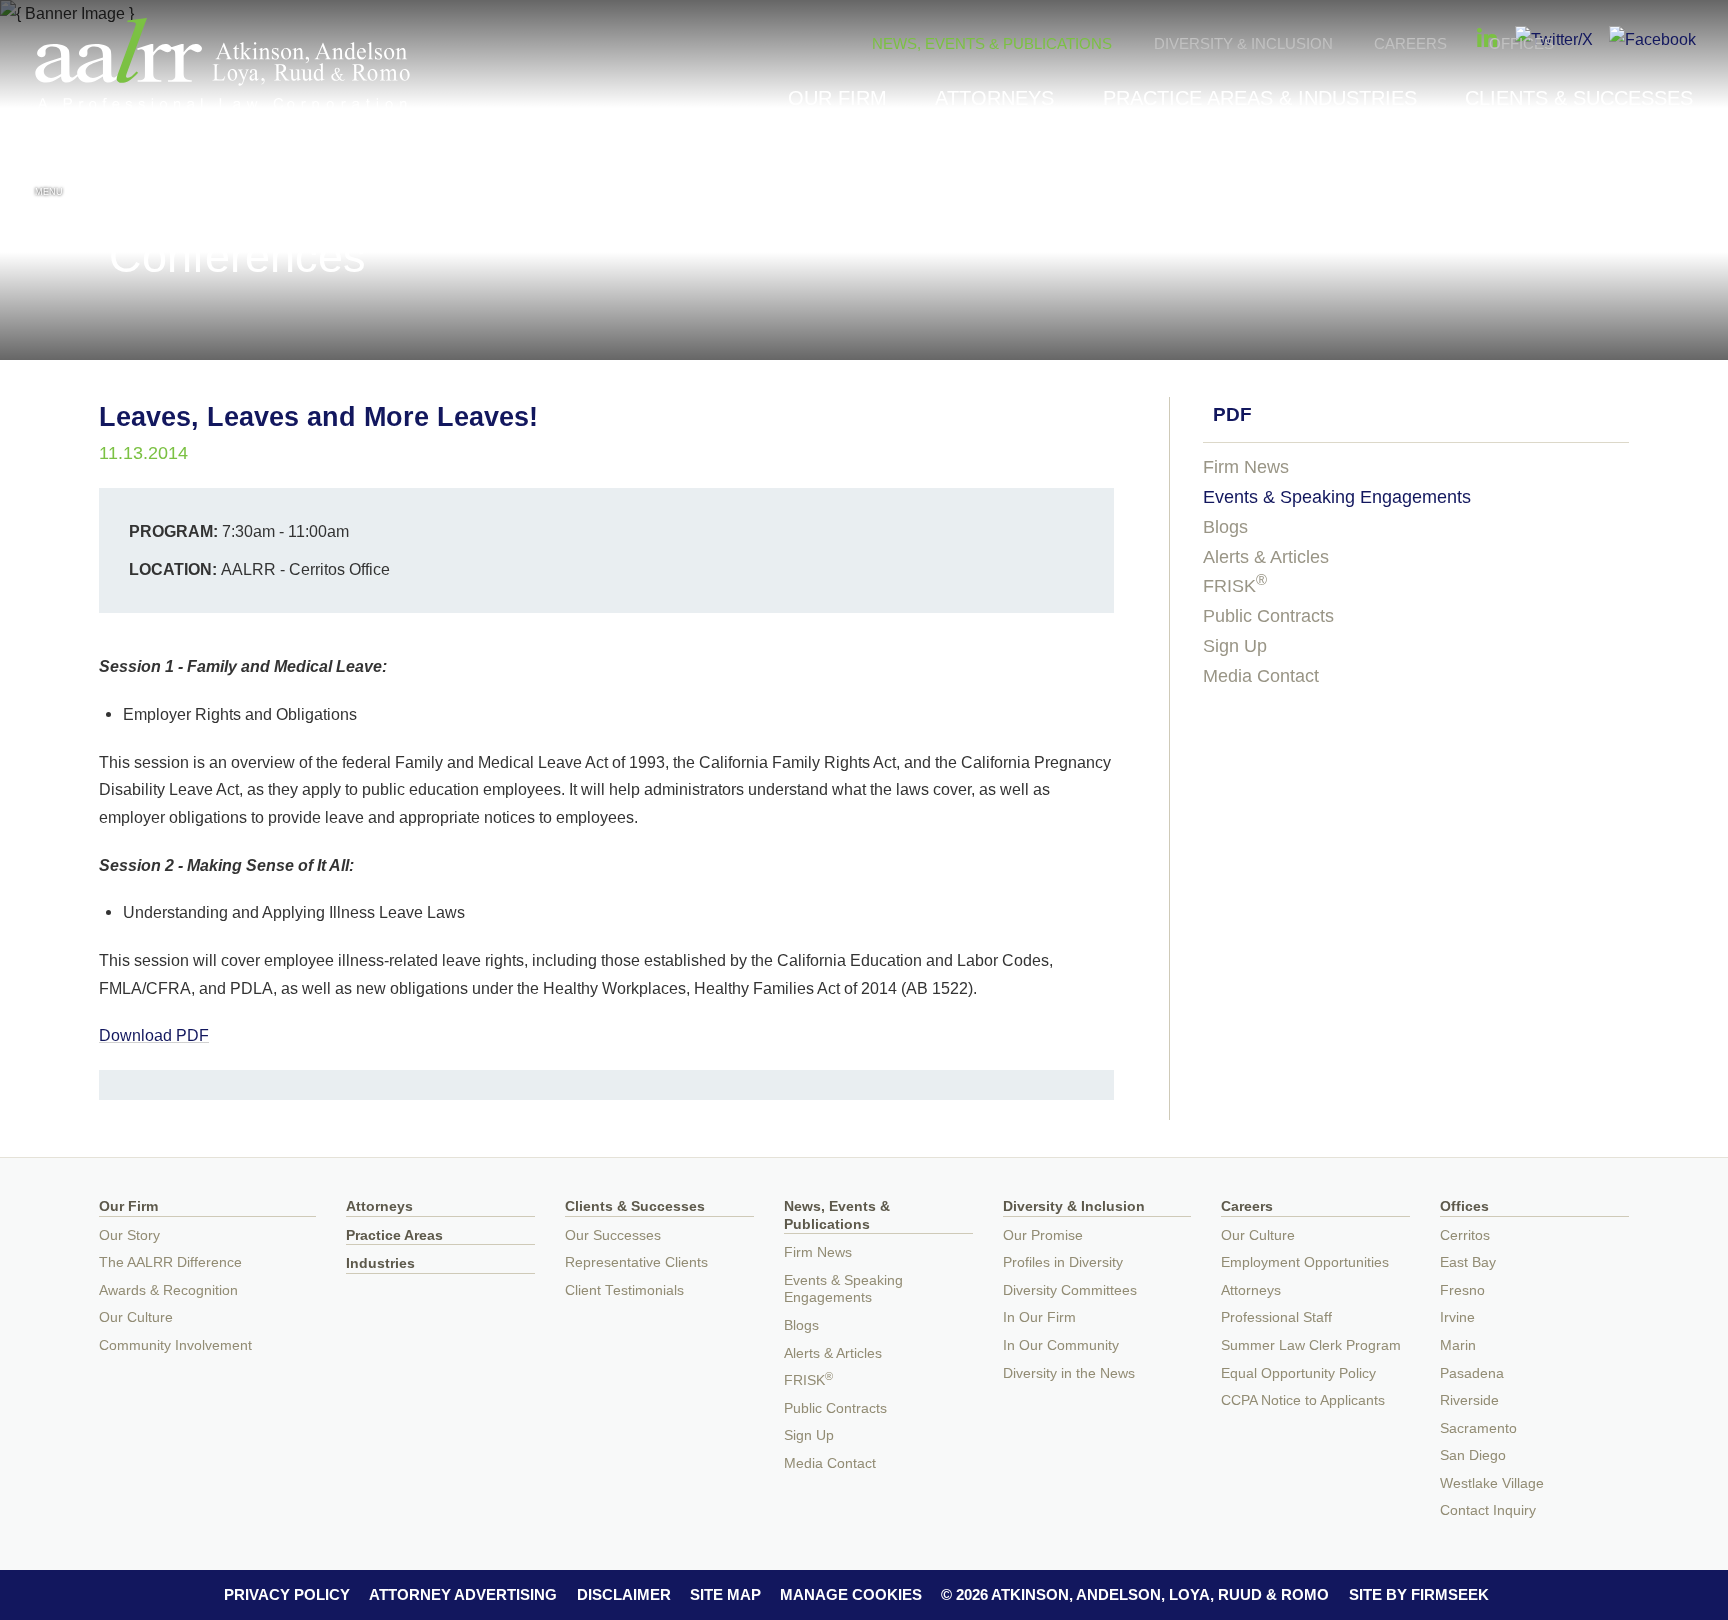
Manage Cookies (851, 1594)
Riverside (1469, 1400)
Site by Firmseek (1419, 1594)
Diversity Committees (1070, 1290)
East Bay (1468, 1262)
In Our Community (1061, 1345)
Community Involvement (175, 1345)
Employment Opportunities (1305, 1262)
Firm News (1246, 467)
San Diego (1473, 1455)
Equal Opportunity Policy (1298, 1373)
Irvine (1457, 1317)
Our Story (129, 1235)
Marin (1458, 1345)
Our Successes (613, 1235)
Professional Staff (1276, 1317)
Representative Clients (636, 1262)
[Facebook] (1652, 39)
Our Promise (1043, 1235)
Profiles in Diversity (1063, 1262)
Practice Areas (394, 1235)
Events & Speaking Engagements (1337, 497)
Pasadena (1472, 1373)
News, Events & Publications (992, 43)
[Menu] (49, 169)
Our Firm (837, 98)
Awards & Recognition (168, 1290)
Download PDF (154, 1035)
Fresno (1462, 1290)
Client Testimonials (624, 1290)
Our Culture (136, 1317)
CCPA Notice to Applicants (1303, 1400)
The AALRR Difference (170, 1262)
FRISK (1235, 586)
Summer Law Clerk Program (1311, 1345)
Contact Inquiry (1488, 1510)
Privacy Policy (287, 1594)
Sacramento (1478, 1428)
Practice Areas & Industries (1260, 98)
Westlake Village (1492, 1483)
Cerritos (1465, 1235)
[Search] (1679, 171)
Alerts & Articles (1266, 557)
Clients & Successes (1579, 98)
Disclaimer (624, 1594)
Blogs (1225, 527)
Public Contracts (1268, 616)
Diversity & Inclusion (1243, 43)
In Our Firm (1039, 1317)
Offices (1521, 43)
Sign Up (1235, 646)
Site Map (725, 1594)
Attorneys (994, 98)
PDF (1232, 414)
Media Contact (1261, 676)
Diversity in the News (1069, 1373)
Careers (1410, 43)
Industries (380, 1263)
